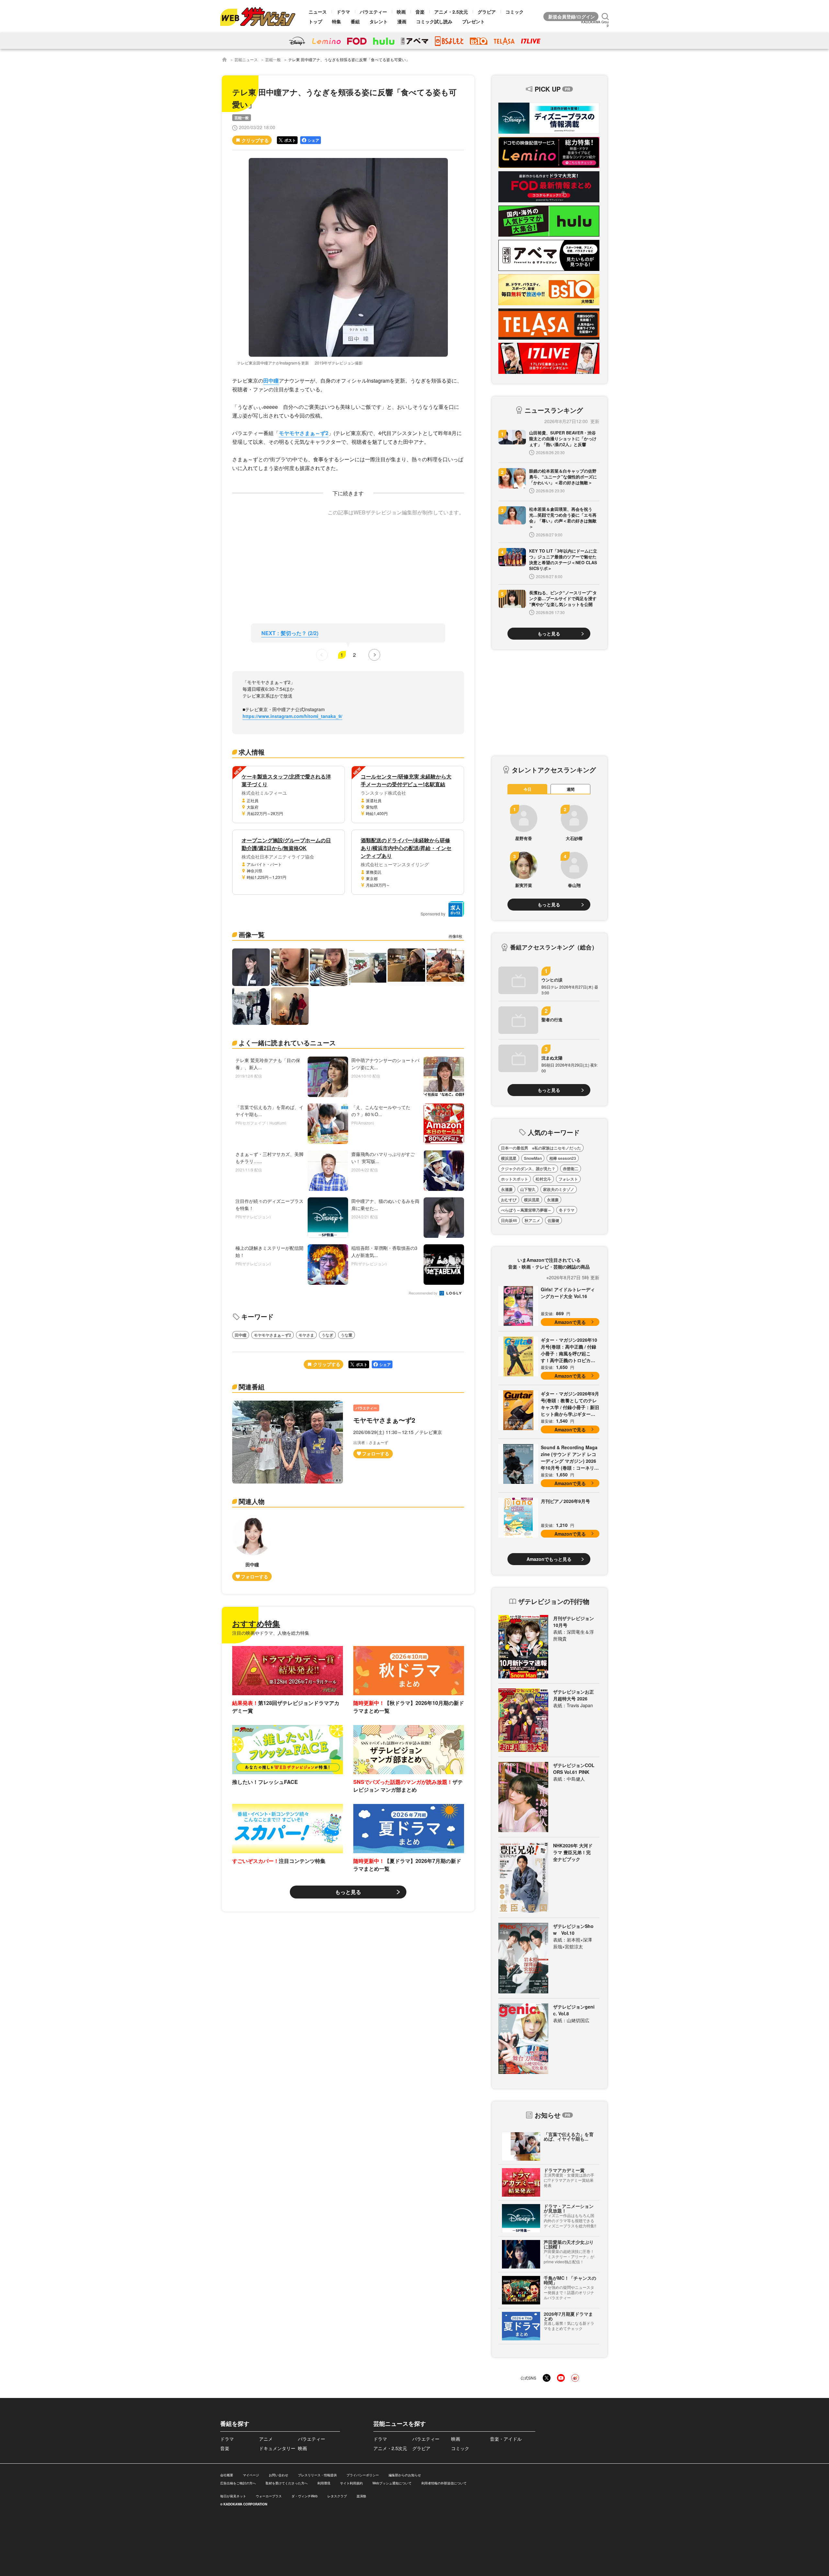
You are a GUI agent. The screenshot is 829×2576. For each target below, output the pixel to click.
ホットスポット (515, 1179)
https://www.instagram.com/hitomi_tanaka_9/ (292, 716)
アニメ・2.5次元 (451, 12)
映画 (401, 12)
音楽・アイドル (506, 2439)
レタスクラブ (337, 2496)
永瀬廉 (507, 1189)
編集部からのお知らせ (405, 2475)
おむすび (509, 1200)
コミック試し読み (434, 21)
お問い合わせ (278, 2475)
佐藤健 (553, 1220)
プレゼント (473, 21)
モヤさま (306, 1335)
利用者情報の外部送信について (444, 2483)
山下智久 (528, 1189)
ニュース (318, 12)
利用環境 (324, 2483)
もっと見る (348, 1892)
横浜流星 (509, 1158)
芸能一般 (273, 59)
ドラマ (343, 12)
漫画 (402, 21)
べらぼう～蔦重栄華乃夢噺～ (526, 1210)
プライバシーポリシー (363, 2475)
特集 (336, 21)
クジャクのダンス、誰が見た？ (528, 1169)
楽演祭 (361, 2496)
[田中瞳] (252, 1548)
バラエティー (373, 12)
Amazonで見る (570, 1322)
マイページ (251, 2475)
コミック (515, 12)
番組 (355, 21)
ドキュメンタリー (277, 2448)
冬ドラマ (567, 1210)
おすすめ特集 (256, 1623)
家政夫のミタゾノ (559, 1189)
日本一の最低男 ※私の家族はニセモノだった (541, 1148)
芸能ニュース (246, 59)
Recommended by (424, 1293)
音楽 (420, 12)
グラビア (487, 12)
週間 (571, 789)
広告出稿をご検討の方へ (238, 2483)
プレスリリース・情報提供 (317, 2475)
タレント (379, 21)
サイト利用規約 (351, 2483)
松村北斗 (543, 1179)
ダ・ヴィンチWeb (305, 2496)
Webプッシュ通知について (392, 2483)
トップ (315, 21)
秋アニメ (532, 1220)
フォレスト (568, 1179)
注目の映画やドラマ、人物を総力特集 (271, 1633)
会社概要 (227, 2475)
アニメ (266, 2439)
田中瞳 (271, 381)
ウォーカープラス (269, 2496)
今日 (528, 789)
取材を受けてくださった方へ (287, 2483)
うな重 (346, 1335)
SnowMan (533, 1158)
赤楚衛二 (571, 1169)
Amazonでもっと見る (549, 1559)
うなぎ (327, 1335)
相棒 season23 (563, 1158)
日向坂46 (509, 1220)
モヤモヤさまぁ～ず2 (304, 433)
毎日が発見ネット (233, 2496)
